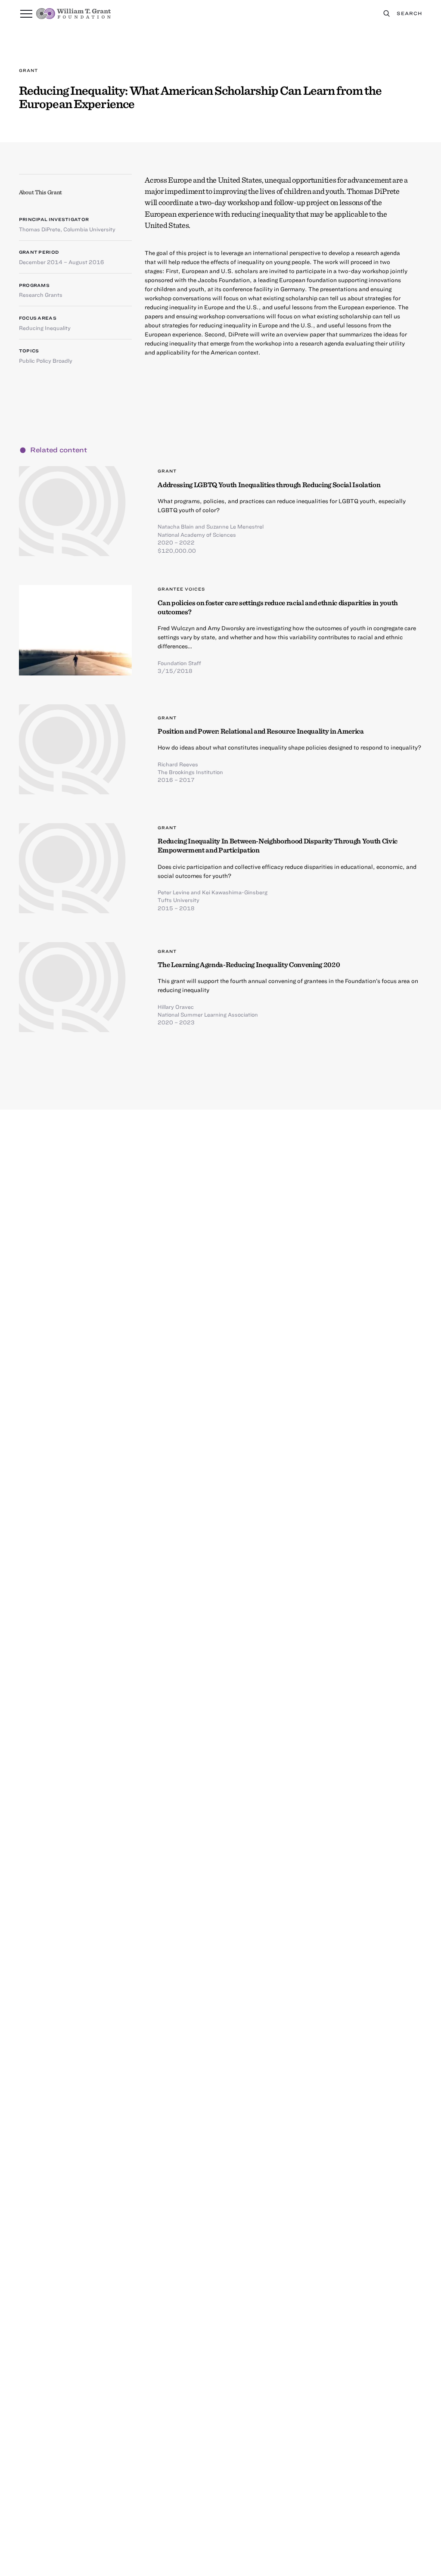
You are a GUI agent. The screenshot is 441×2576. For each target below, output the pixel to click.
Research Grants (41, 295)
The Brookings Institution (190, 772)
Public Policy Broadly (46, 361)
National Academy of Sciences (197, 535)
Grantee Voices (181, 589)
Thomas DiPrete (40, 229)
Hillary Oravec (176, 1007)
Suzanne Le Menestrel (235, 526)
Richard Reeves (178, 764)
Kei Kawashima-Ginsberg (235, 892)
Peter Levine (174, 892)
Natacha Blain (176, 526)
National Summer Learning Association (208, 1014)
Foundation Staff (179, 663)
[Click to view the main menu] (26, 14)
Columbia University (89, 229)
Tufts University (179, 900)
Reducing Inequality (45, 328)
